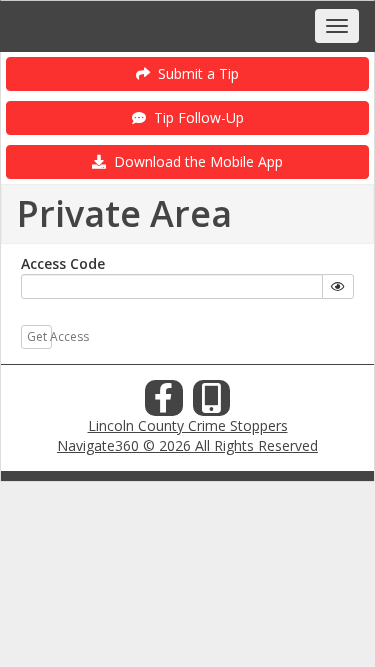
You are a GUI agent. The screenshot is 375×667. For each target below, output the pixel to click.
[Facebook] (164, 403)
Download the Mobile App (194, 161)
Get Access (39, 336)
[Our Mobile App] (212, 403)
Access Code (63, 263)
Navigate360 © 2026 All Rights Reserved (187, 445)
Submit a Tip (194, 73)
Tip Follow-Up (195, 117)
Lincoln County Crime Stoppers (188, 425)
